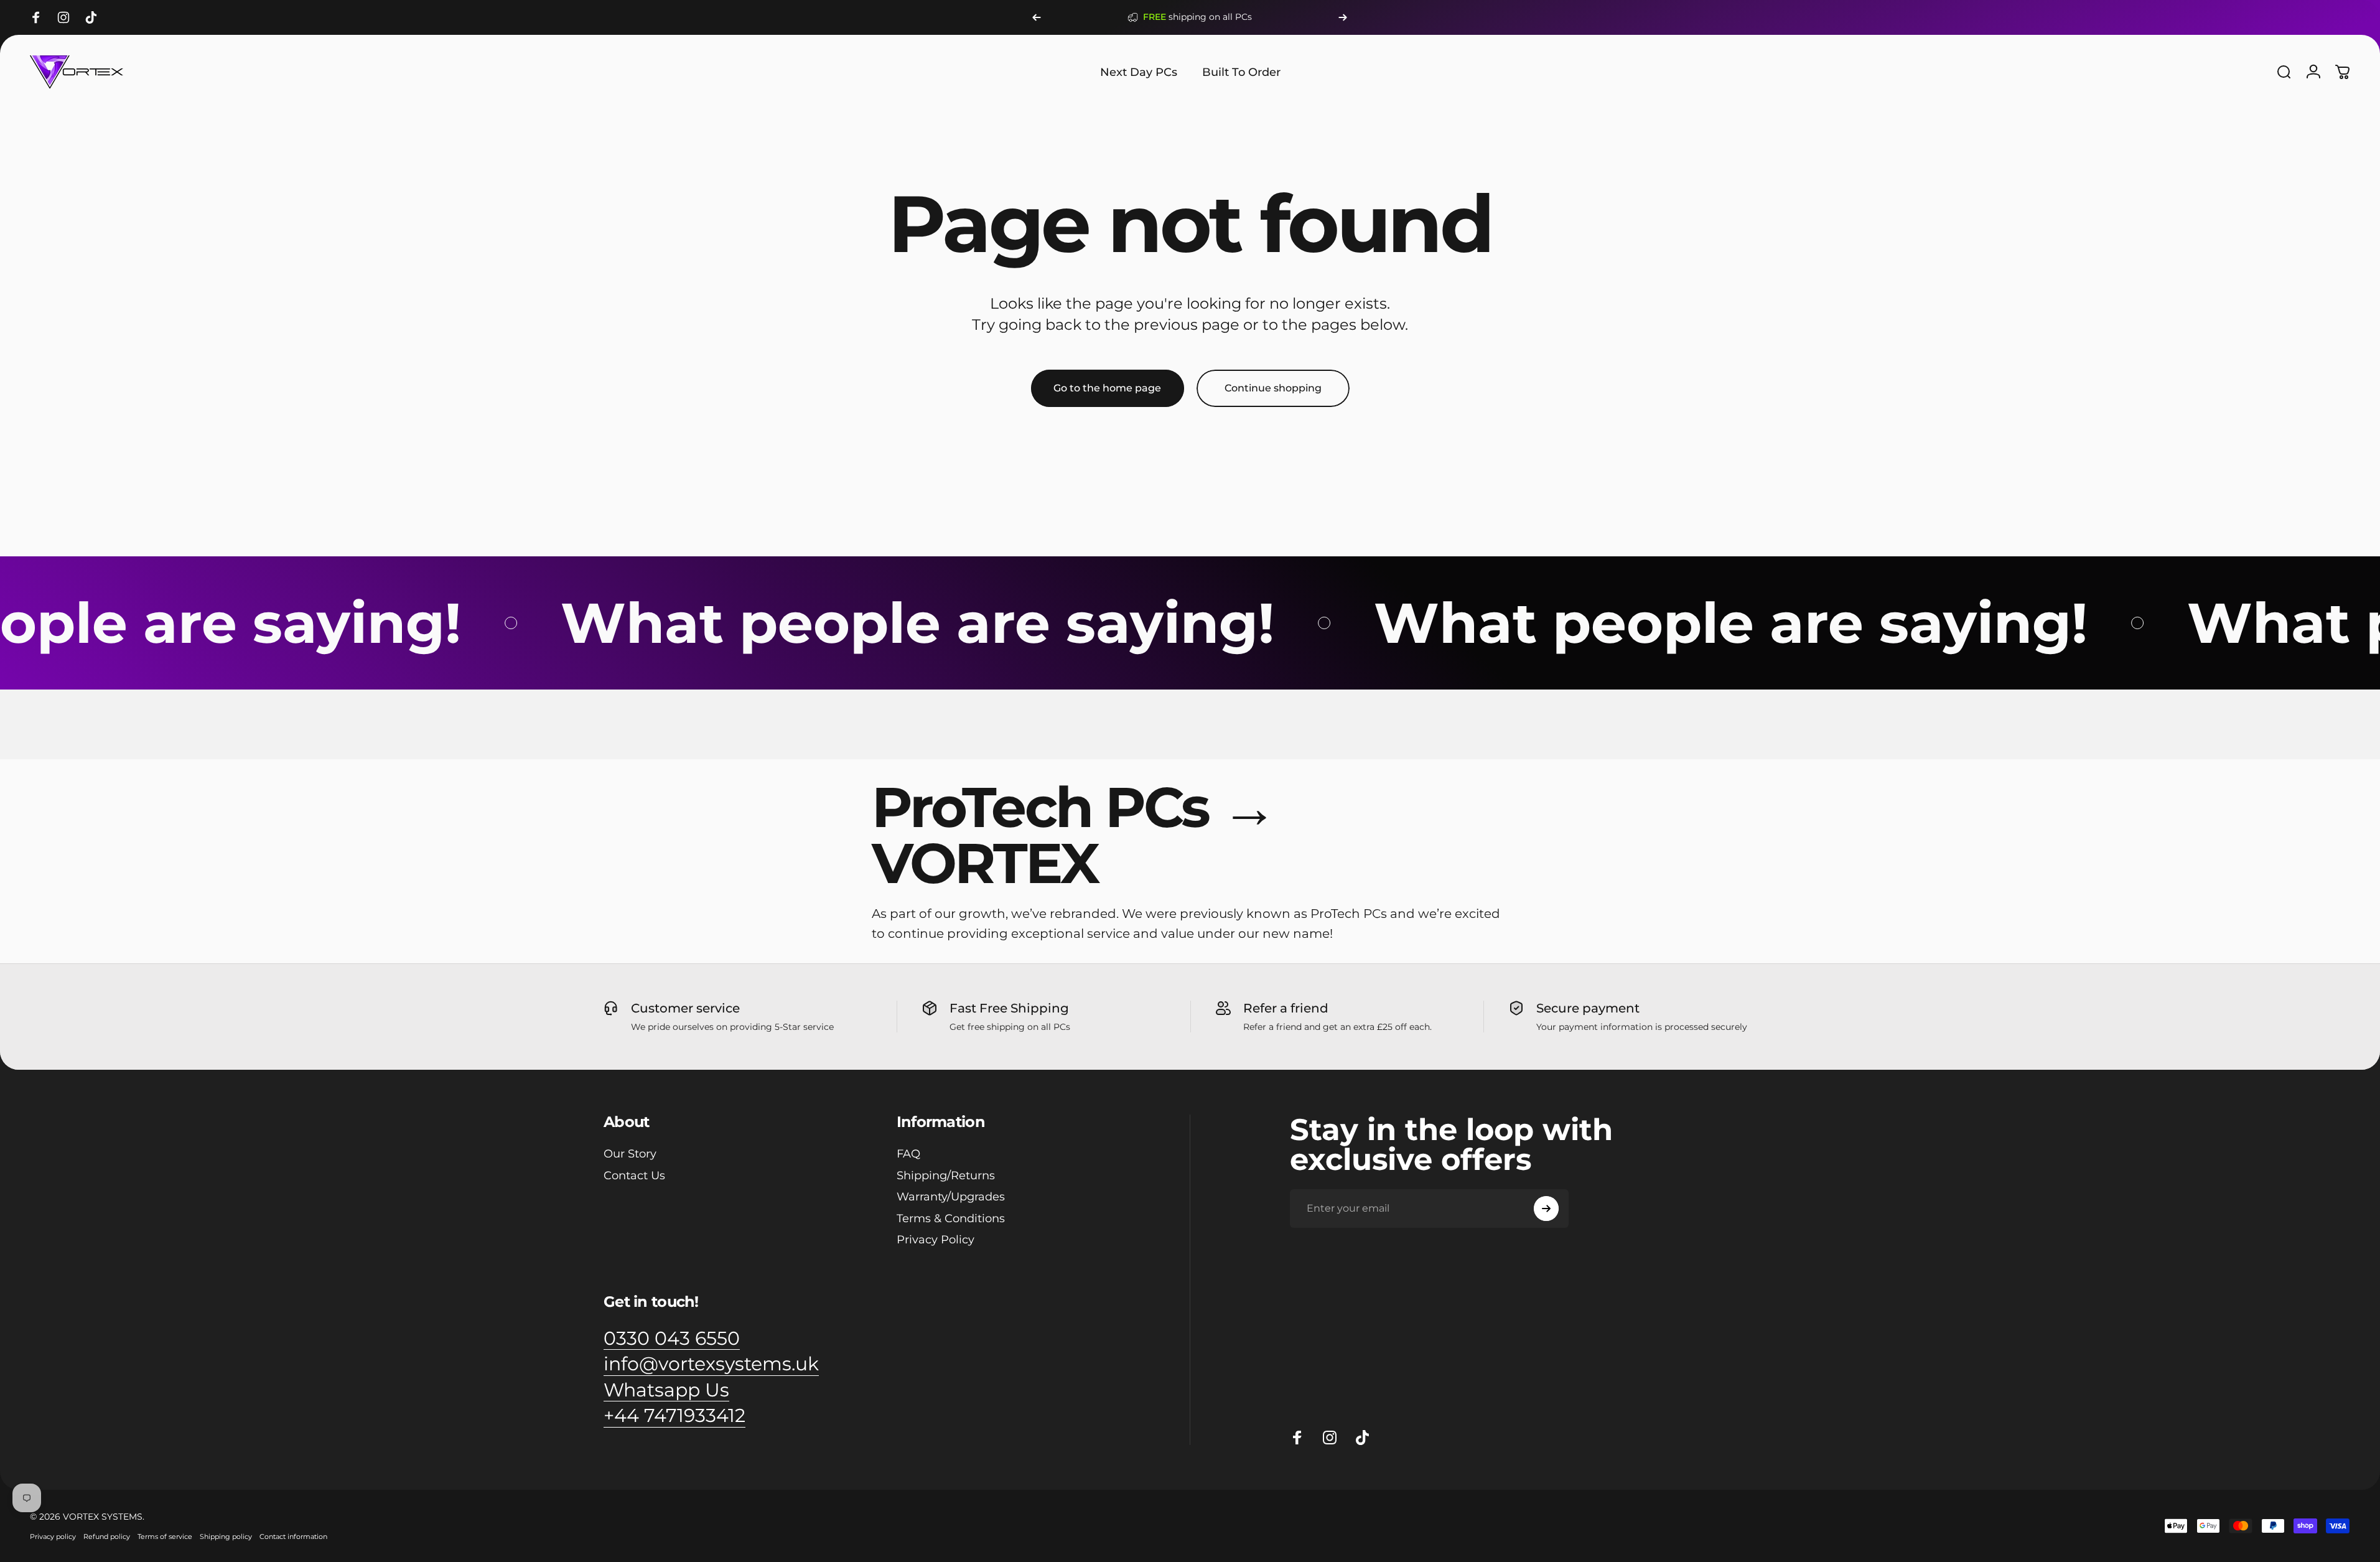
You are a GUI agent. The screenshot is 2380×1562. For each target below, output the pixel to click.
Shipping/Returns (946, 1176)
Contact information (293, 1536)
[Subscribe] (1546, 1209)
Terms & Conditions (951, 1218)
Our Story (630, 1154)
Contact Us (634, 1176)
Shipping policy (226, 1536)
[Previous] (1037, 17)
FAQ (908, 1154)
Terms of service (165, 1536)
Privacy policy (53, 1536)
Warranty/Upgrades (951, 1197)
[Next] (1343, 17)
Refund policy (107, 1536)
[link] (672, 1339)
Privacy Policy (936, 1240)
